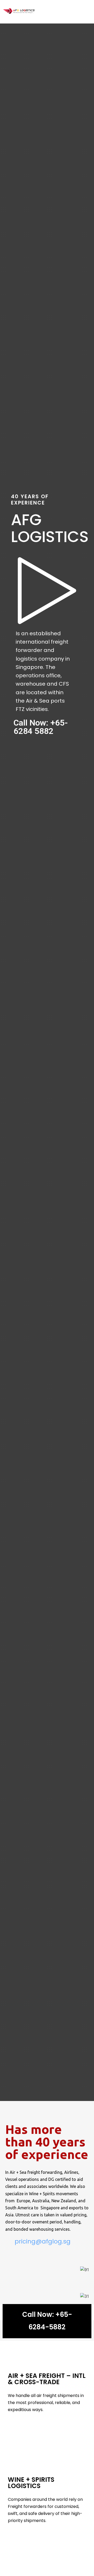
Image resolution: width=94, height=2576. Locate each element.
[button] (47, 2321)
